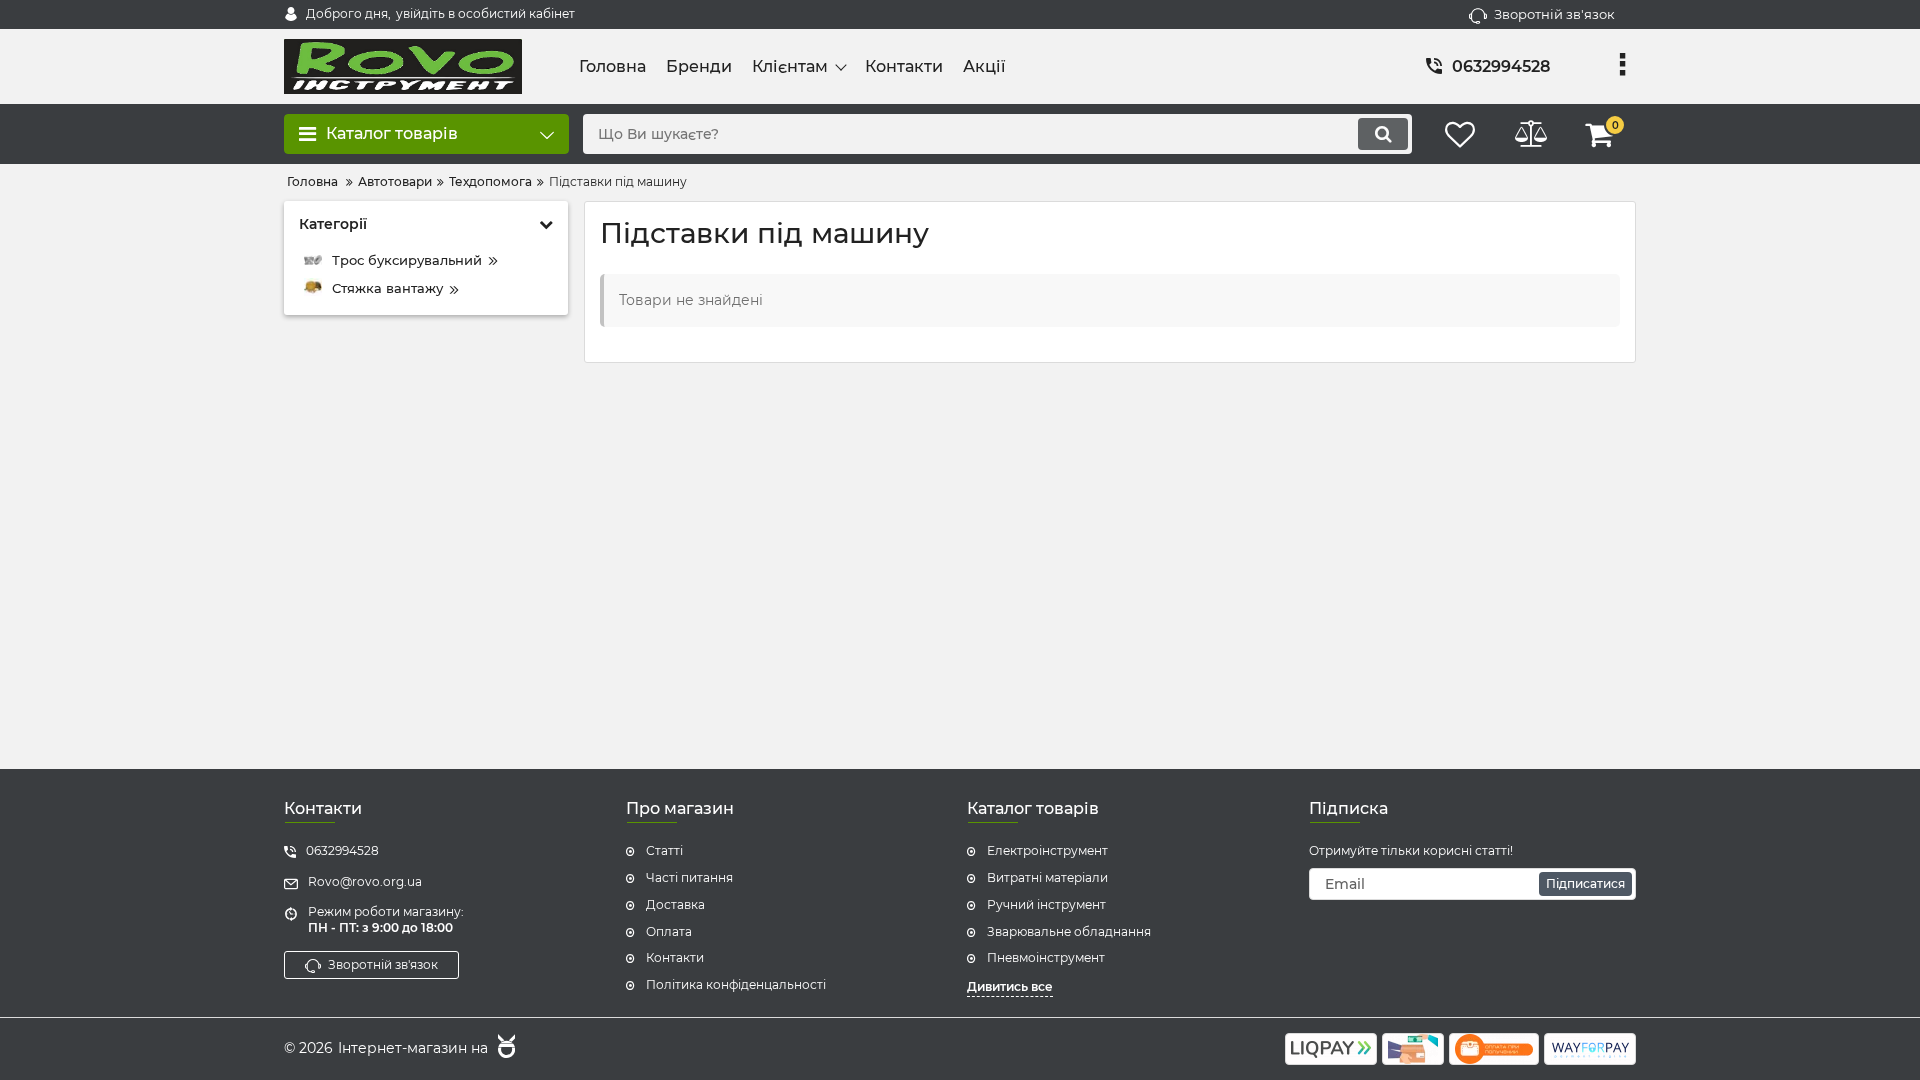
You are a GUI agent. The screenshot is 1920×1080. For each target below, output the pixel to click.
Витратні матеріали (1047, 877)
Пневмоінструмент (1046, 957)
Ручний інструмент (1046, 904)
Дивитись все (1010, 986)
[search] (1383, 134)
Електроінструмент (1047, 850)
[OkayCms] (504, 1049)
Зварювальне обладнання (1069, 931)
